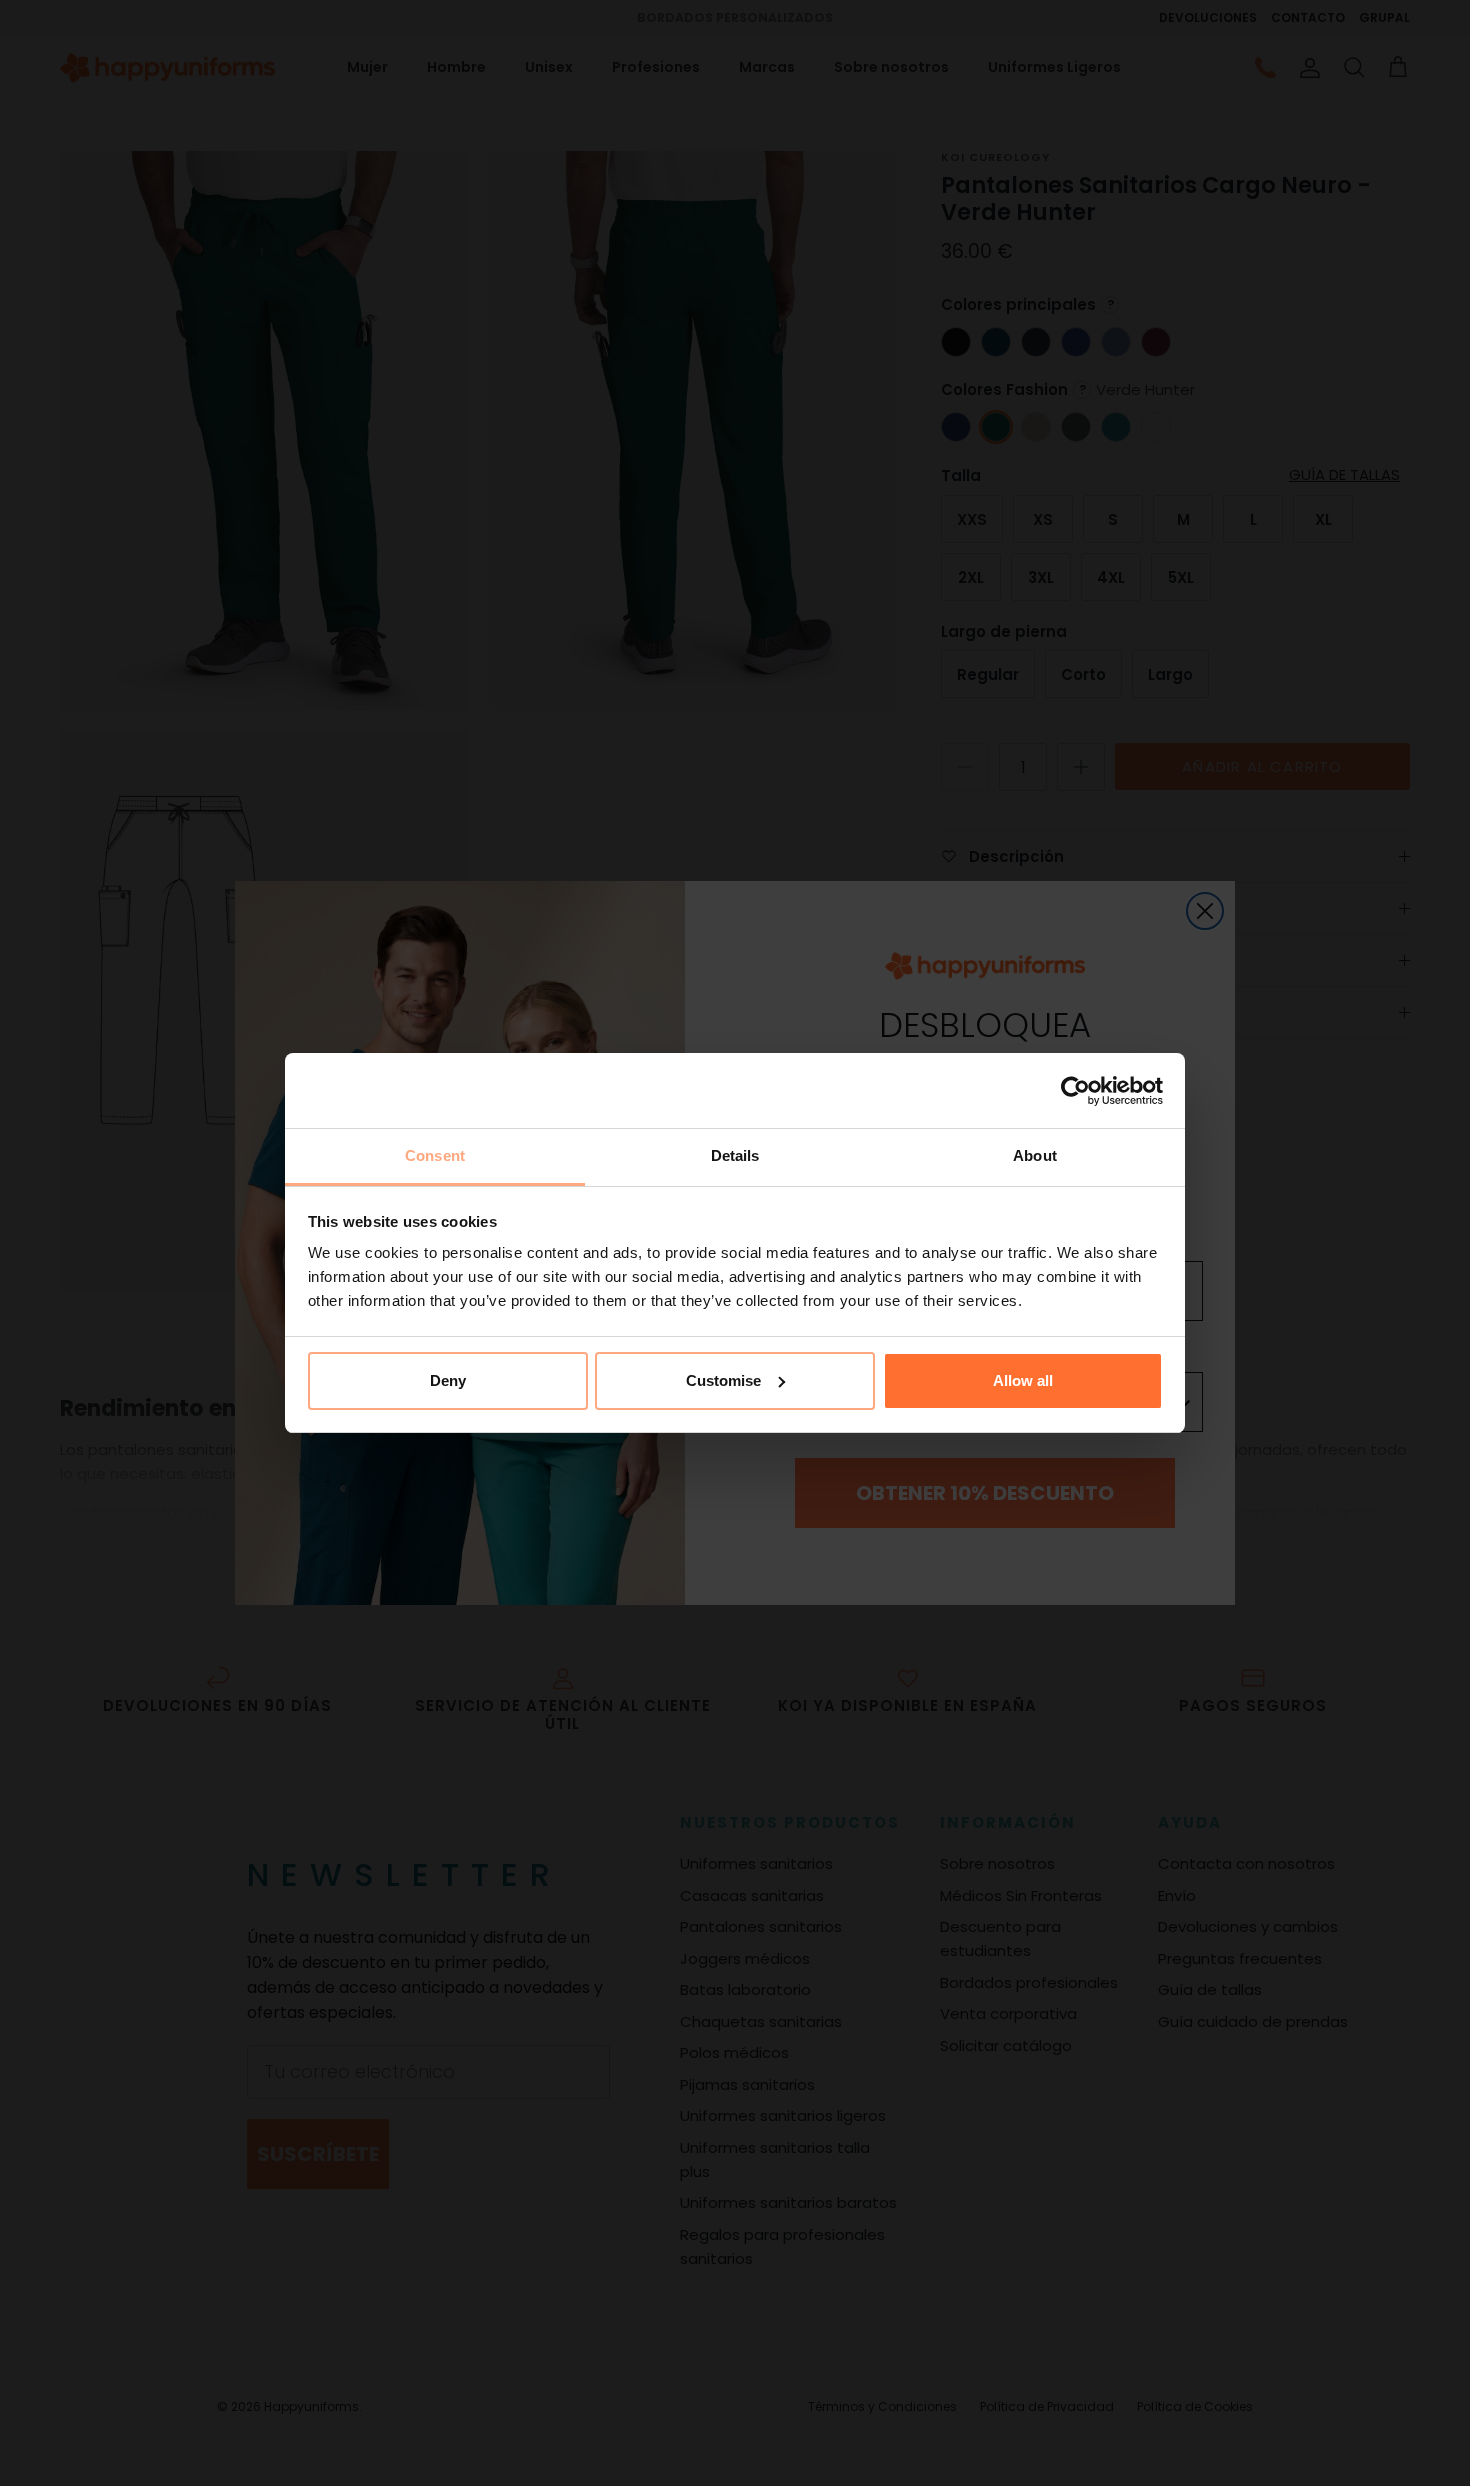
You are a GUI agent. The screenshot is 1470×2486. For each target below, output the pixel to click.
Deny (448, 1380)
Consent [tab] (435, 1155)
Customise (723, 1380)
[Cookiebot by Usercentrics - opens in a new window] (1075, 1091)
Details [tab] (735, 1155)
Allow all (1023, 1380)
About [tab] (1035, 1155)
